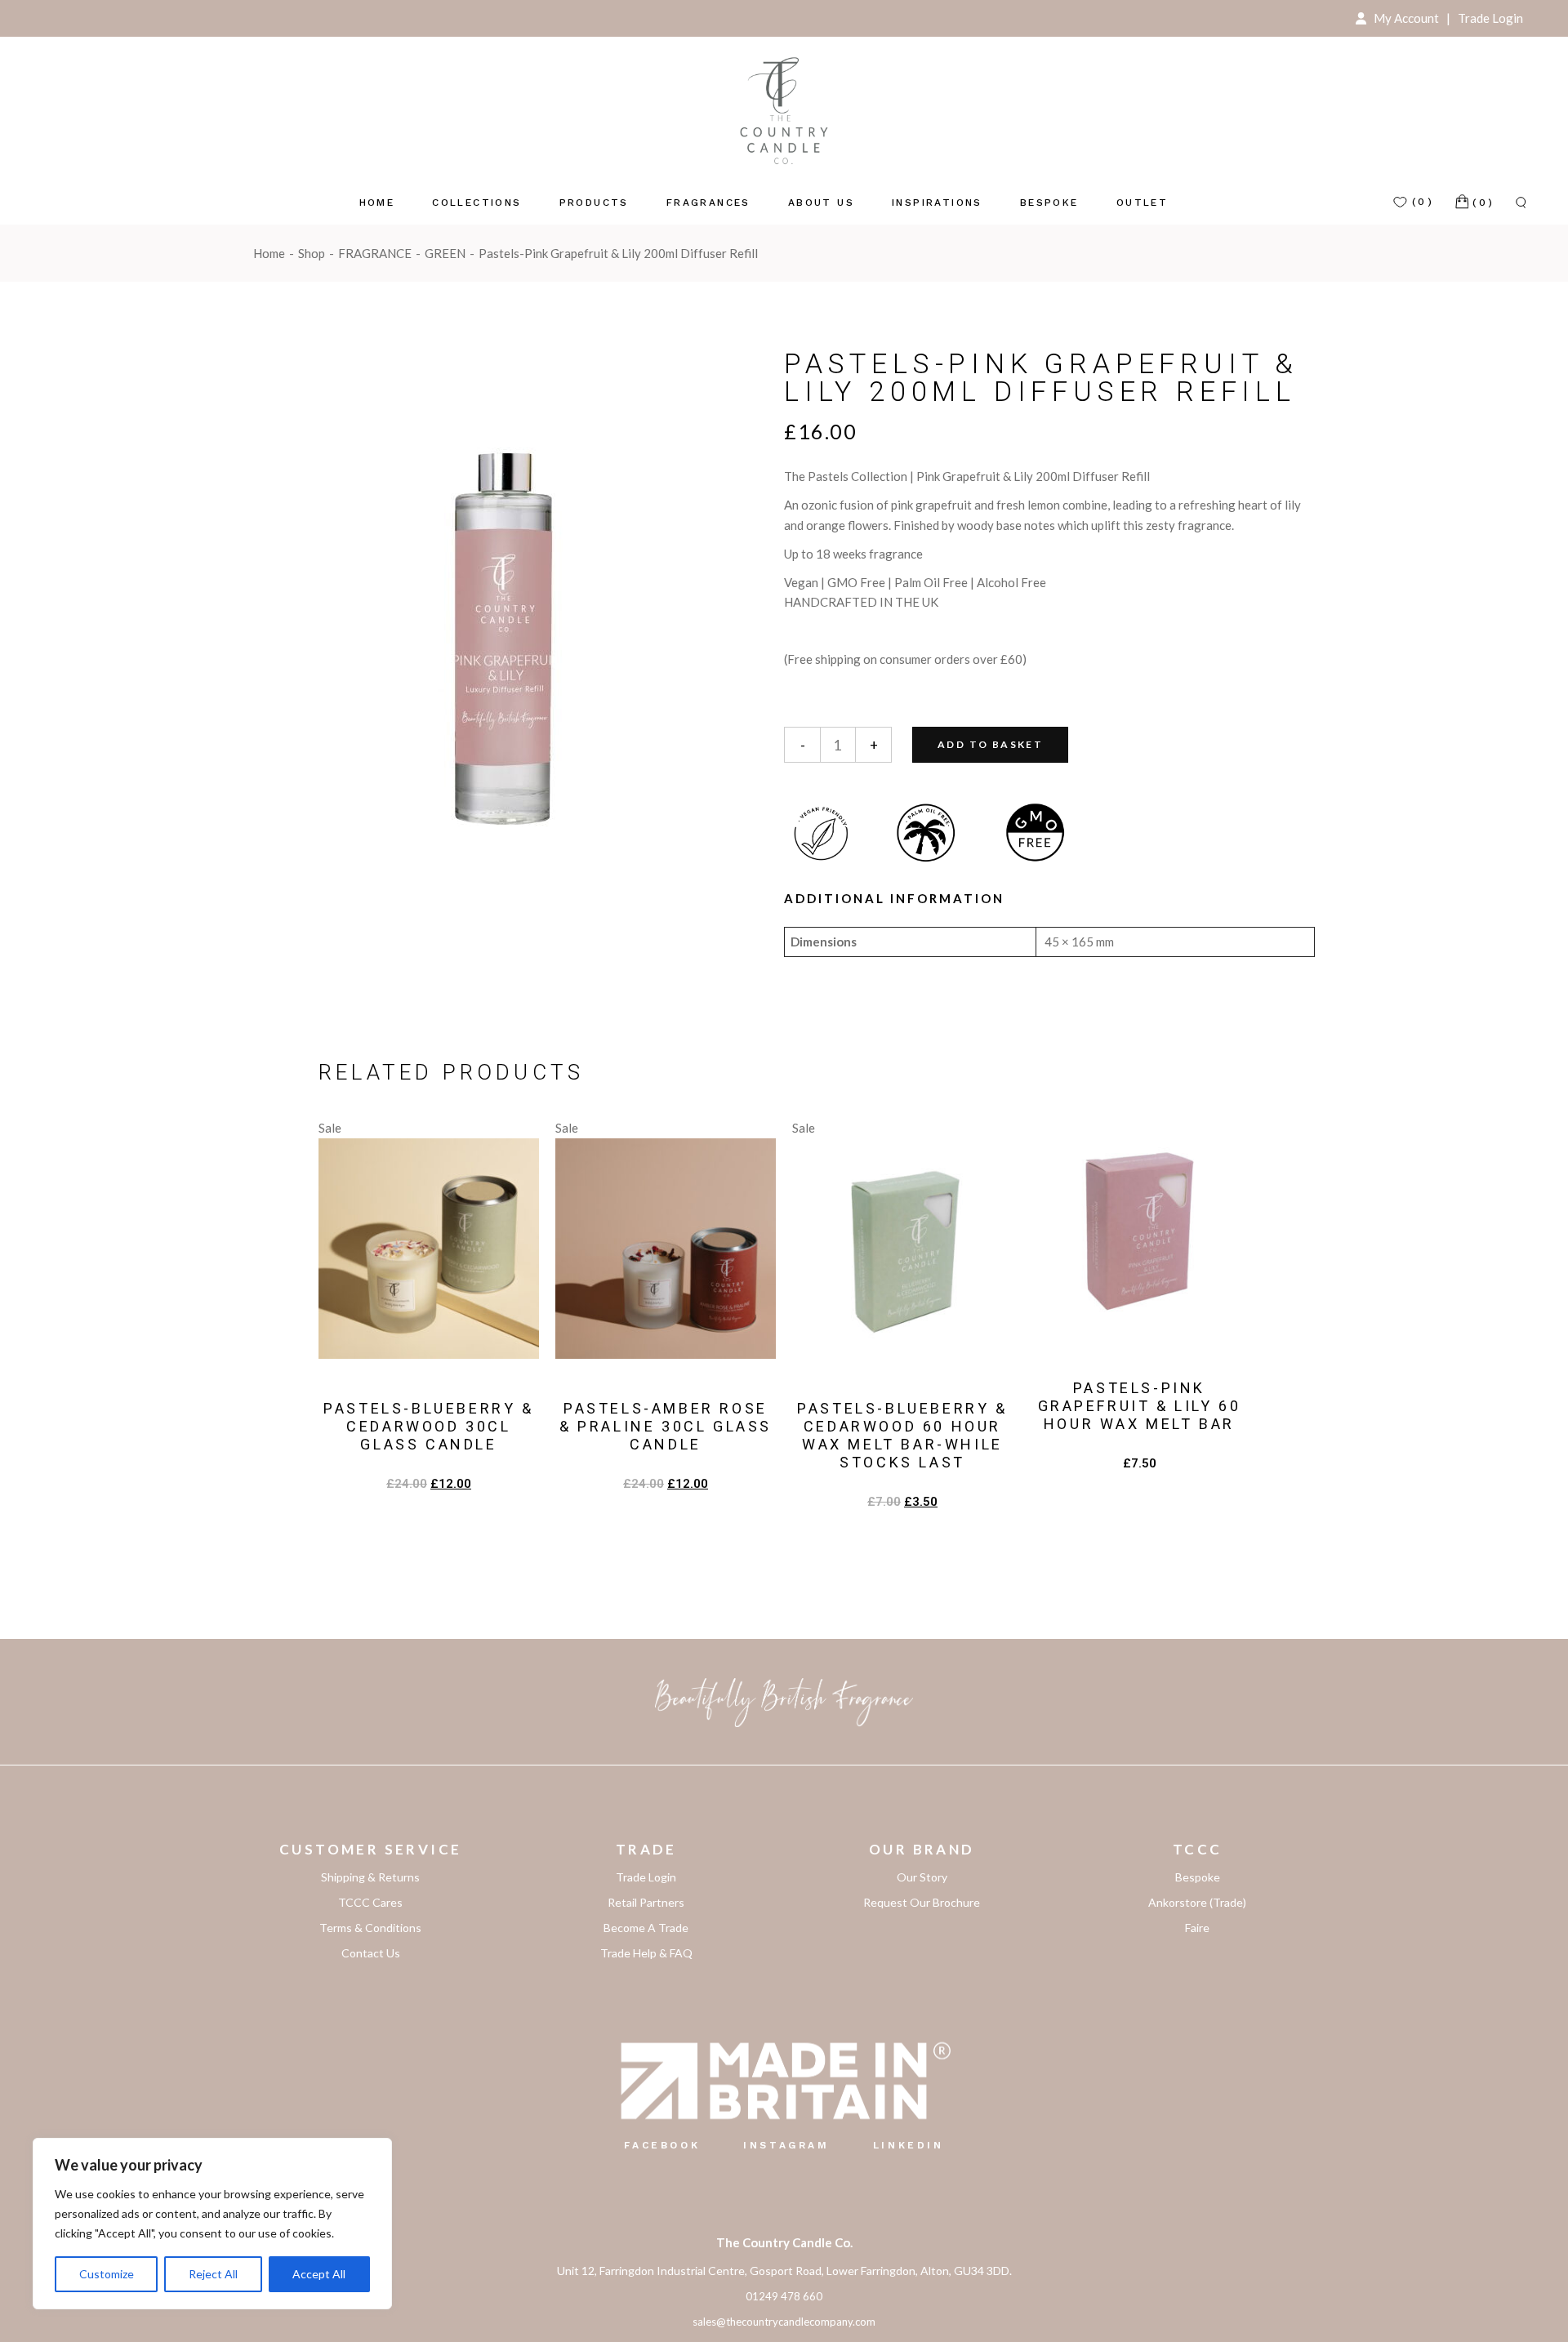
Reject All (213, 2274)
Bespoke (1198, 1877)
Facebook (662, 2145)
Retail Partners (646, 1902)
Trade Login (1488, 18)
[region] (212, 2224)
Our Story (922, 1877)
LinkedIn (909, 2145)
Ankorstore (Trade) (1197, 1902)
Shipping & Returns (370, 1877)
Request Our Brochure (922, 1902)
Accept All (319, 2274)
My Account (1405, 18)
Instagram (786, 2145)
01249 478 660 (784, 2296)
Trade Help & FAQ (646, 1953)
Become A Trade (646, 1928)
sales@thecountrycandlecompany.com (784, 2322)
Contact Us (371, 1953)
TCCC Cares (370, 1902)
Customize (107, 2274)
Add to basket (990, 744)
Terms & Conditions (370, 1928)
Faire (1197, 1928)
